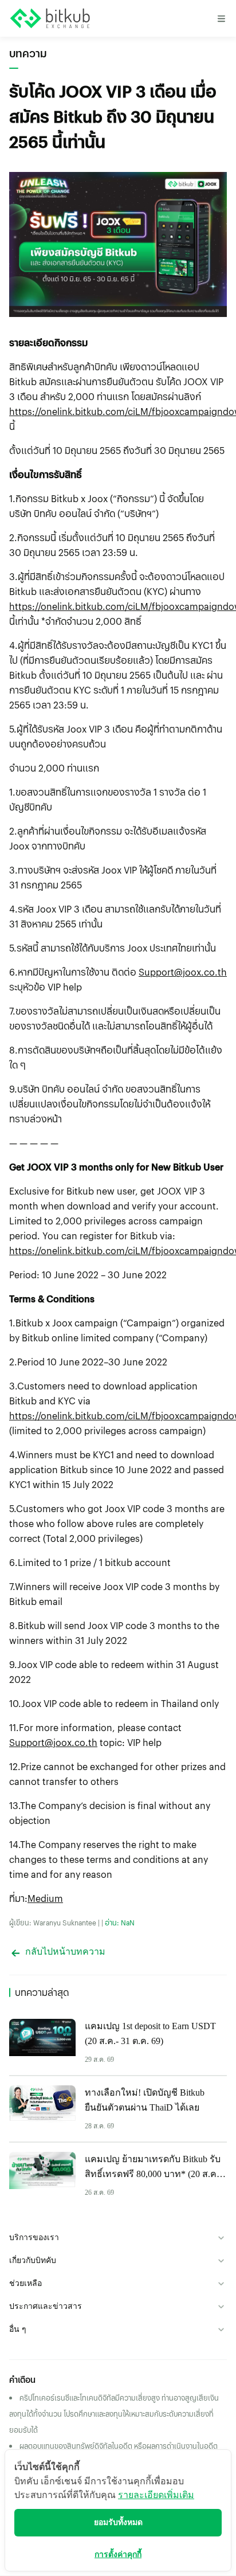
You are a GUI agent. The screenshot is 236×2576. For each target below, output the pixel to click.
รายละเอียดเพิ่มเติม (156, 2495)
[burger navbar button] (221, 18)
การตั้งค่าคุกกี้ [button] (118, 2555)
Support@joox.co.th (183, 972)
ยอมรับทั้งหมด (118, 2522)
